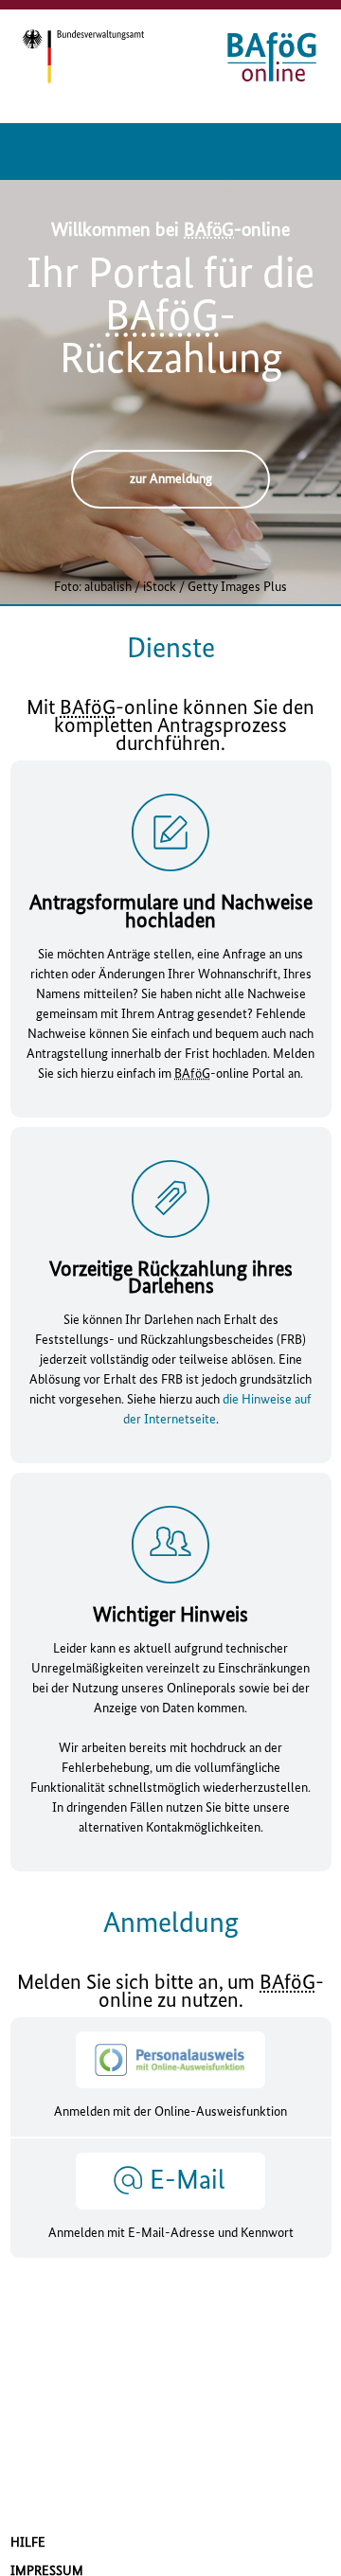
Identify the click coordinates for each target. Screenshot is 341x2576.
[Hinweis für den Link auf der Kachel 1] (170, 832)
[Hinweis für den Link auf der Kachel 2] (170, 1198)
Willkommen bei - (170, 231)
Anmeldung (171, 1924)
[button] (171, 2198)
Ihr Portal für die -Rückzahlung (170, 318)
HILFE (28, 2543)
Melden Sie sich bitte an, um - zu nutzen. (170, 1993)
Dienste (171, 650)
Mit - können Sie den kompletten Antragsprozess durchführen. (170, 727)
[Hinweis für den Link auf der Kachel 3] (170, 1545)
